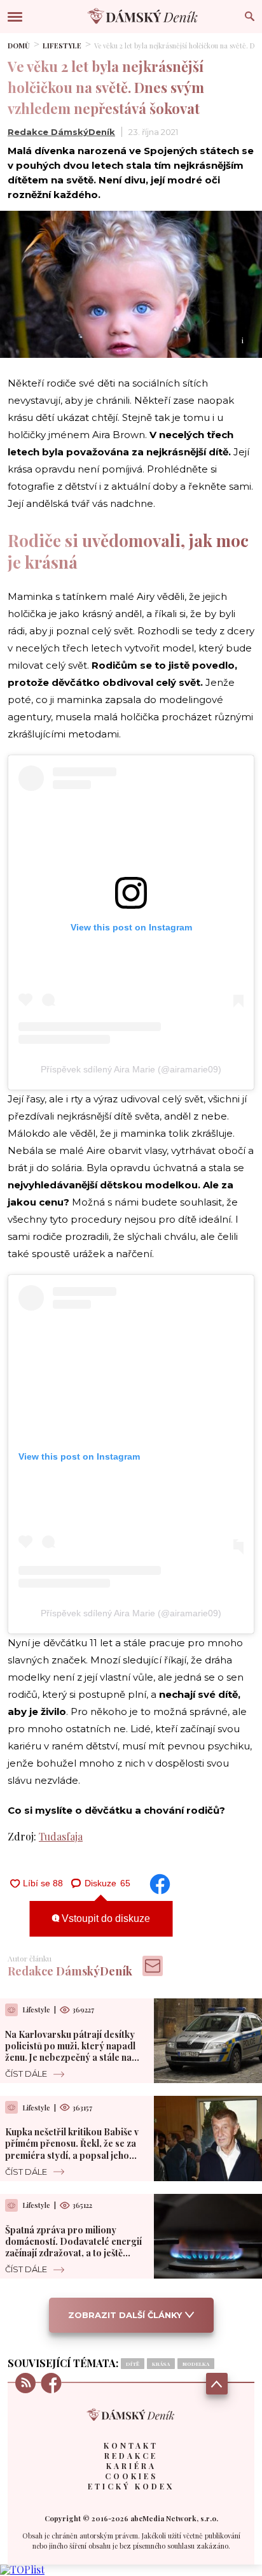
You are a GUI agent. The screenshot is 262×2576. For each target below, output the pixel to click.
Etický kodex (131, 2486)
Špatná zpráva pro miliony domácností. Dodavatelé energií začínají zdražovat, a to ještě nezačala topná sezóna (73, 2247)
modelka (196, 2364)
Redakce (131, 2456)
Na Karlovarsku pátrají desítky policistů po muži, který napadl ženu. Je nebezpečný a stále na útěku (70, 2052)
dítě (133, 2364)
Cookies (131, 2476)
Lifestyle (62, 46)
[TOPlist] (22, 2569)
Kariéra (131, 2466)
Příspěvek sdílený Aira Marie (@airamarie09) (131, 1069)
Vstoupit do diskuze (105, 1918)
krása (161, 2364)
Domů (19, 46)
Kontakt (131, 2445)
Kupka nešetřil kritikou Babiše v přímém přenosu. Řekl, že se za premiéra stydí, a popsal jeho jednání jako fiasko (72, 2149)
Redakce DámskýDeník (61, 132)
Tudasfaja (61, 1836)
